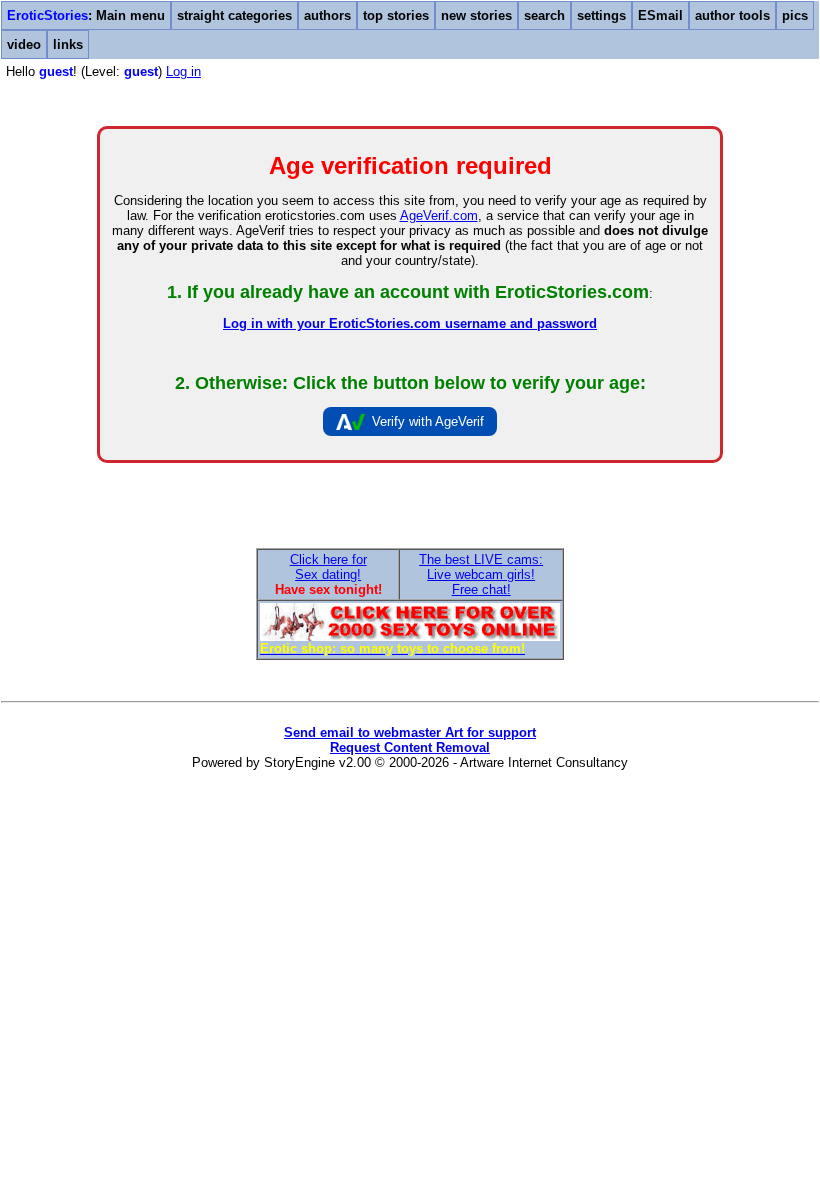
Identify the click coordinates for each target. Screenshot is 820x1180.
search (544, 15)
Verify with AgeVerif (428, 421)
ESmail (660, 15)
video (24, 44)
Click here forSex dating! (328, 567)
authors (327, 15)
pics (795, 15)
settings (601, 15)
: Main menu (86, 15)
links (68, 44)
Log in (183, 71)
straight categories (234, 15)
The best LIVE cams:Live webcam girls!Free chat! (481, 574)
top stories (396, 15)
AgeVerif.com (439, 215)
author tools (732, 15)
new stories (476, 15)
